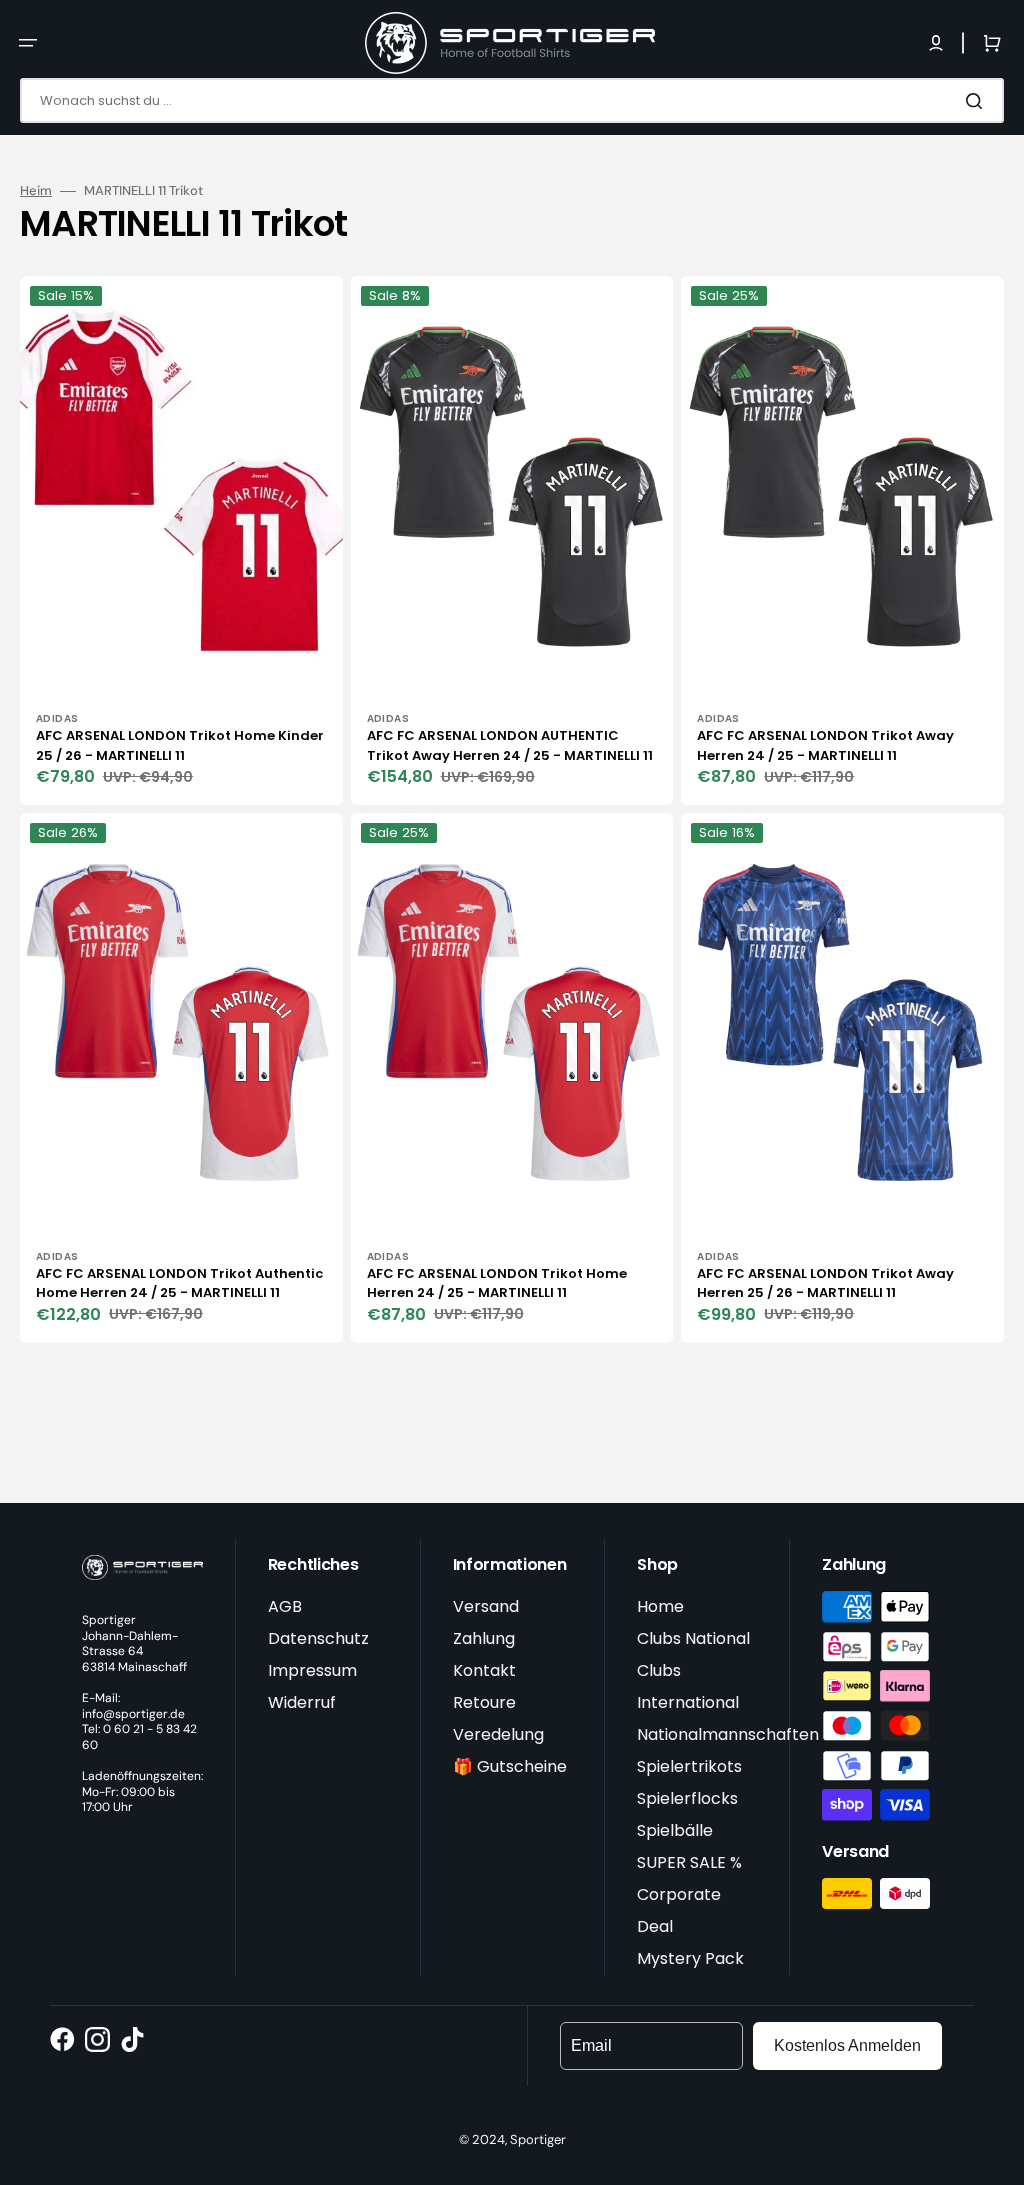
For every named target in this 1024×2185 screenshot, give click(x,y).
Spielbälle (675, 1830)
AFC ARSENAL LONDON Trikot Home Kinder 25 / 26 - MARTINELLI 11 (180, 745)
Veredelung (498, 1734)
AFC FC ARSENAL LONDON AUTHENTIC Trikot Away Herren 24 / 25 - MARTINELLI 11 (510, 745)
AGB (285, 1606)
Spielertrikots (689, 1766)
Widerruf (302, 1702)
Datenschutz (318, 1638)
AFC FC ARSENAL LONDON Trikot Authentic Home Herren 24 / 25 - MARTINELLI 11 (179, 1283)
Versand (486, 1606)
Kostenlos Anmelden (847, 2045)
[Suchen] (978, 101)
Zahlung (484, 1638)
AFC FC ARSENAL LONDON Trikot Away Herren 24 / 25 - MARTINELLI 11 (825, 745)
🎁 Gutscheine (510, 1766)
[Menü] (28, 43)
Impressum (312, 1670)
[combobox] (512, 100)
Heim (36, 191)
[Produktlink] (181, 540)
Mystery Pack (690, 1958)
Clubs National (693, 1638)
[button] (936, 43)
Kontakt (484, 1670)
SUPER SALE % (689, 1862)
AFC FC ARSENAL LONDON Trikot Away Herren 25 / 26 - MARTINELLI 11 (825, 1283)
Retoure (484, 1702)
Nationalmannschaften (728, 1734)
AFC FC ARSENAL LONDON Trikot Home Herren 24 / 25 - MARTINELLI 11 (497, 1283)
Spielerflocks (687, 1798)
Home (660, 1606)
